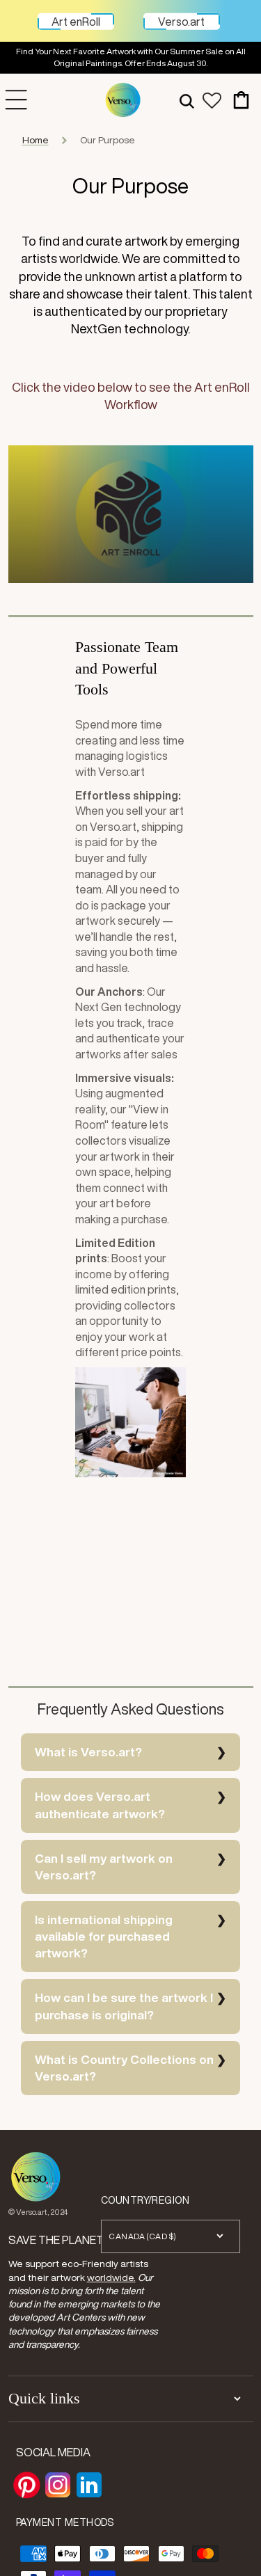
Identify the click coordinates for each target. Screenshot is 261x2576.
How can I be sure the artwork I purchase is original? (124, 2006)
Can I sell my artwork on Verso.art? (104, 1867)
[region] (130, 58)
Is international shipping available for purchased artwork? (104, 1936)
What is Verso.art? (88, 1752)
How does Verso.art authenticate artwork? (100, 1805)
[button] (187, 100)
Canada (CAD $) (143, 2236)
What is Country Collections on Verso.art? (124, 2068)
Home (35, 140)
